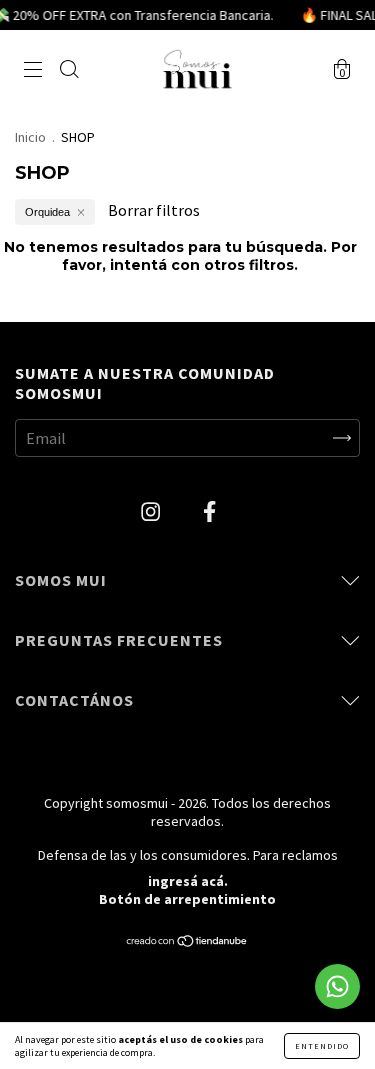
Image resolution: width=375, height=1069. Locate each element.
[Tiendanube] (187, 942)
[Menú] (33, 71)
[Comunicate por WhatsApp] (337, 986)
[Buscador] (69, 71)
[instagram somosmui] (152, 512)
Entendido (322, 1046)
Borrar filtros (154, 210)
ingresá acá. (188, 881)
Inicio (30, 137)
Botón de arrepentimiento (187, 899)
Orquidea (47, 212)
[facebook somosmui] (209, 512)
